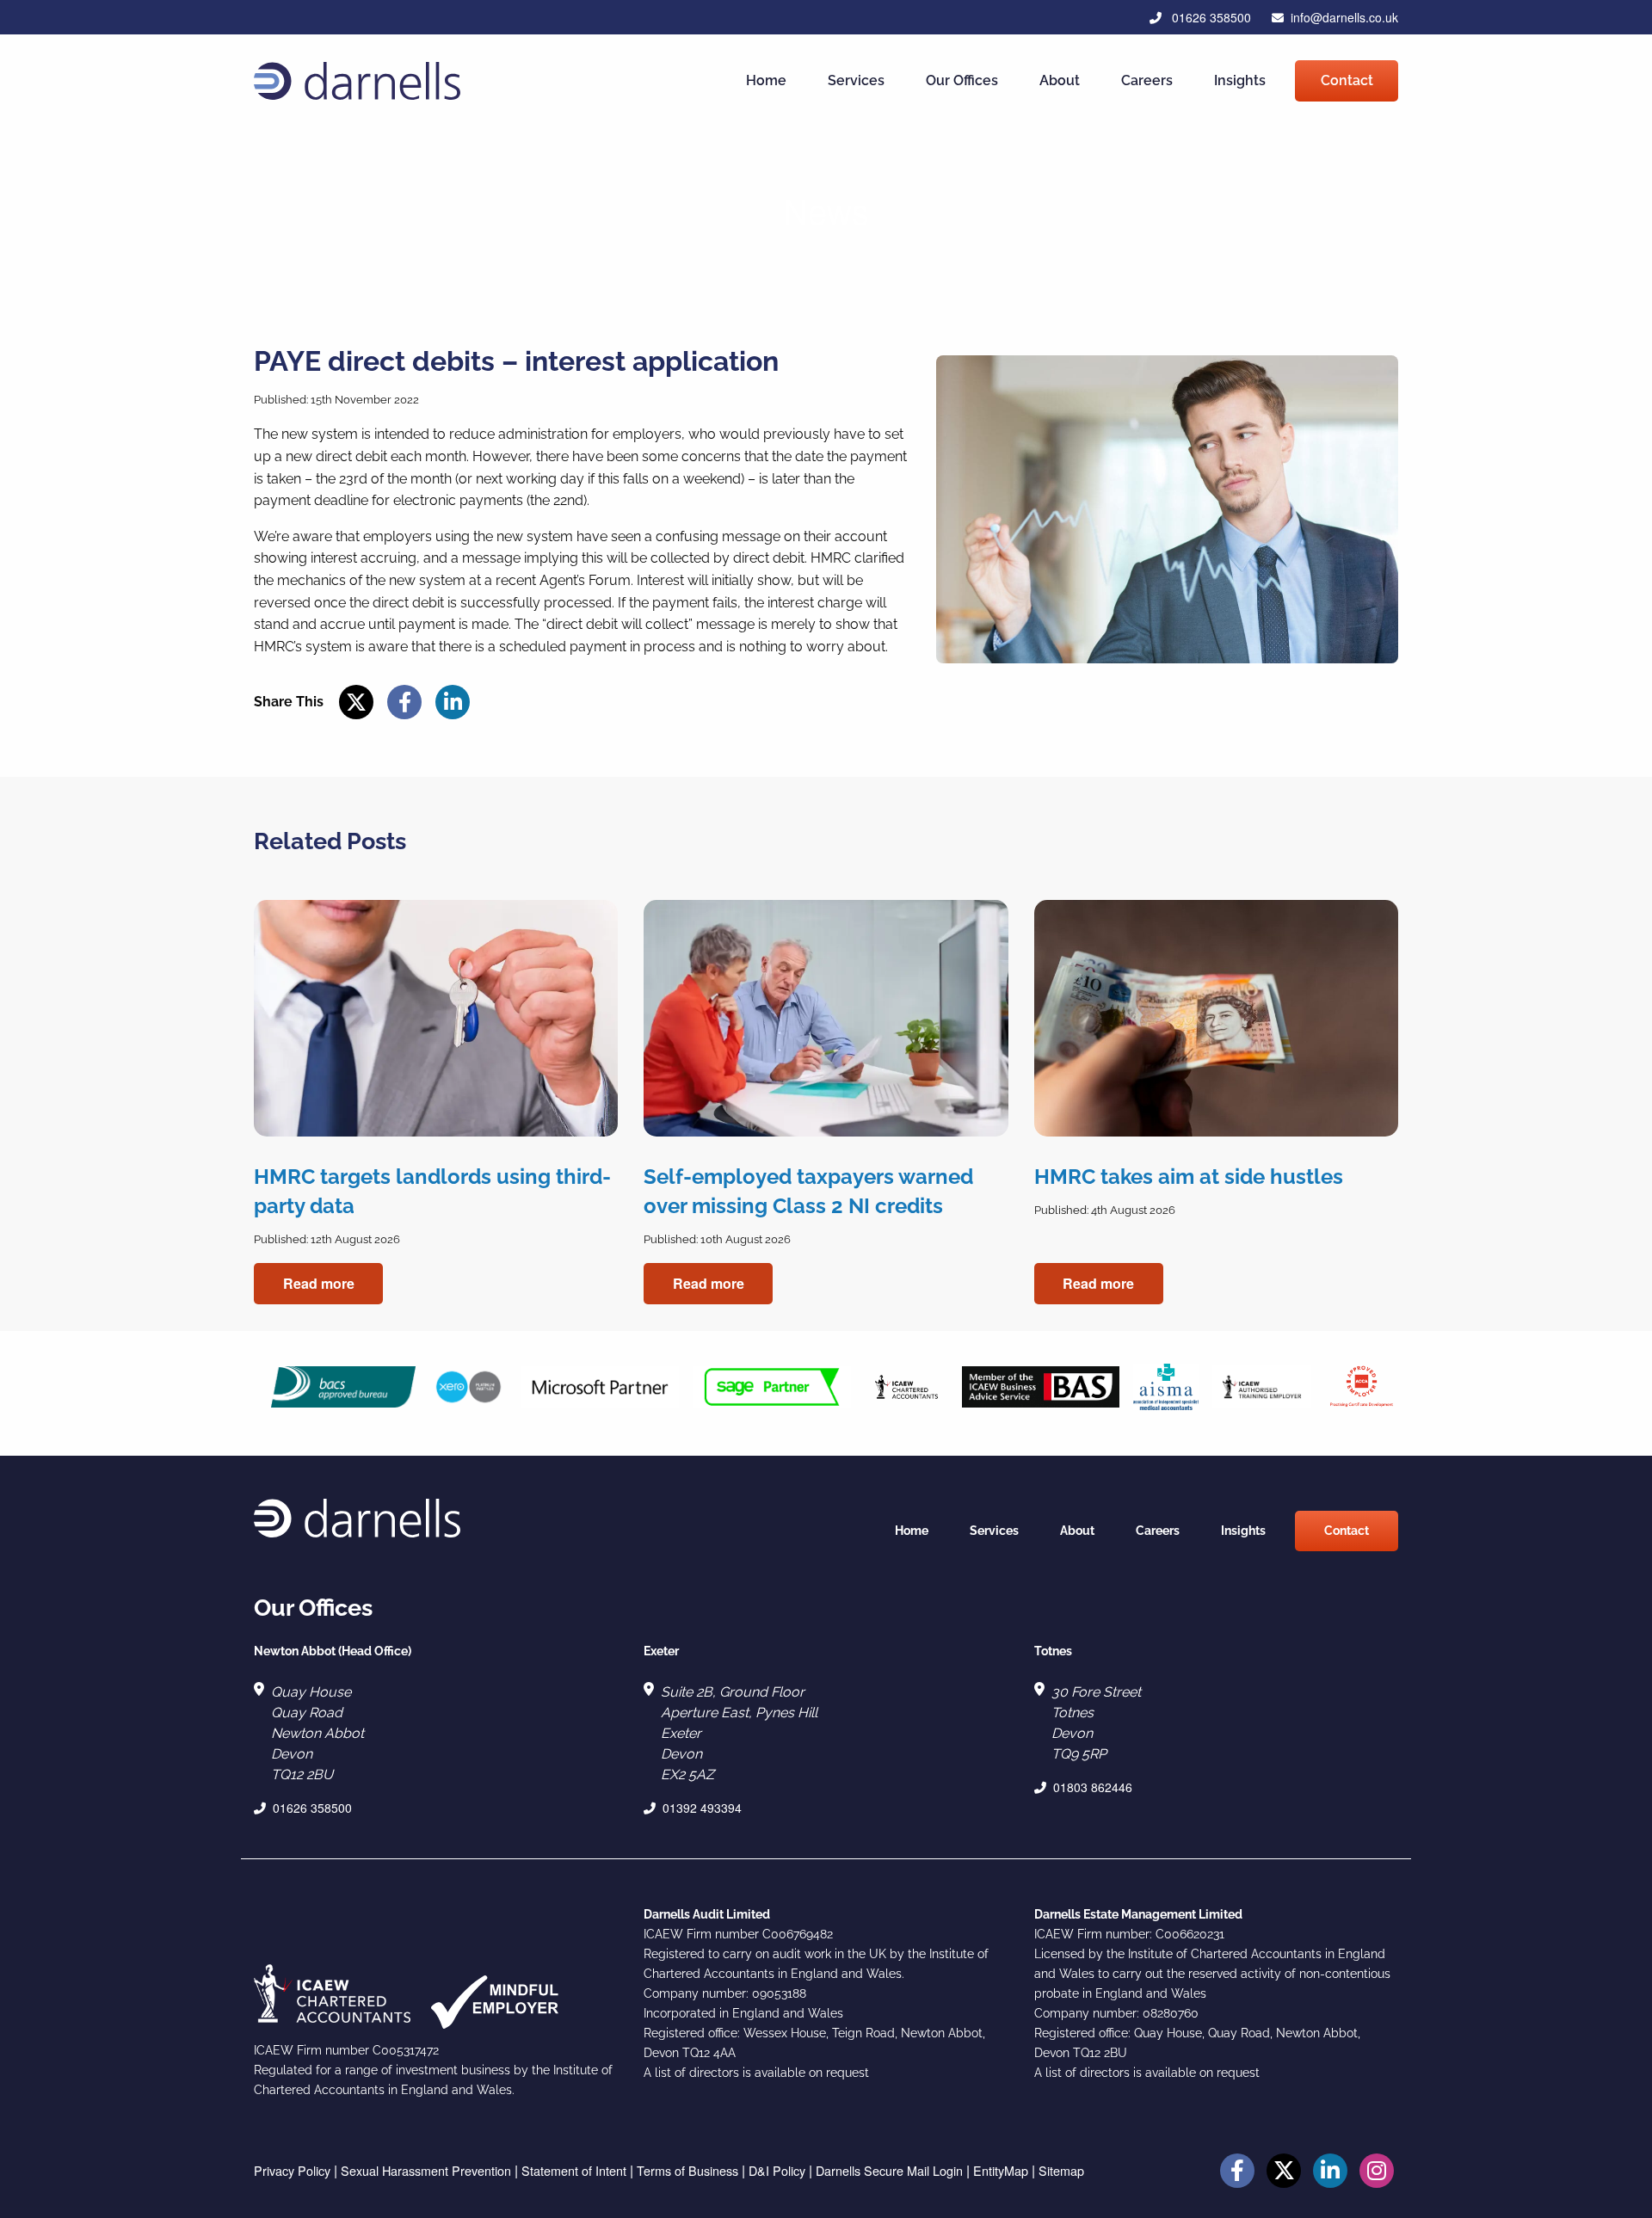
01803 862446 (1093, 1787)
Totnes (1053, 1651)
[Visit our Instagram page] (1377, 2173)
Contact (1347, 80)
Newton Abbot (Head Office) (333, 1651)
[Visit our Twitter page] (1284, 2173)
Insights (1240, 80)
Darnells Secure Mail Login (889, 2170)
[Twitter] (356, 704)
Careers (1147, 80)
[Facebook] (404, 704)
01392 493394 (702, 1808)
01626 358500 (1210, 17)
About (1060, 80)
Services (856, 80)
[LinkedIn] (453, 704)
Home (766, 80)
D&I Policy (777, 2170)
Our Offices (962, 80)
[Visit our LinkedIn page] (1330, 2173)
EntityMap (1001, 2170)
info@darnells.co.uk (1344, 17)
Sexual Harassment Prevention (426, 2170)
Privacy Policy (292, 2170)
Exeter (661, 1651)
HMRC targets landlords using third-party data (432, 1191)
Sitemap (1061, 2170)
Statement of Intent (574, 2170)
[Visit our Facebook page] (1237, 2173)
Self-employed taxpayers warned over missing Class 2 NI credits (808, 1191)
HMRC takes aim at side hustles (1189, 1177)
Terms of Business (687, 2170)
